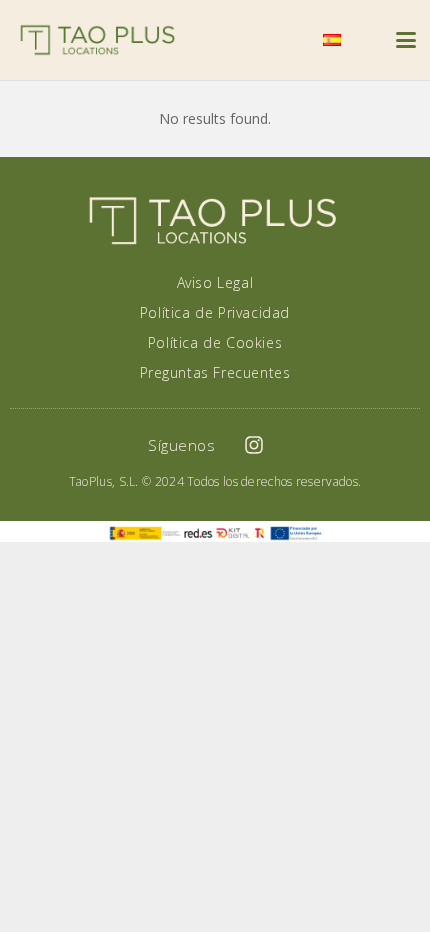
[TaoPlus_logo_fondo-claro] (97, 40)
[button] (284, 40)
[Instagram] (254, 445)
